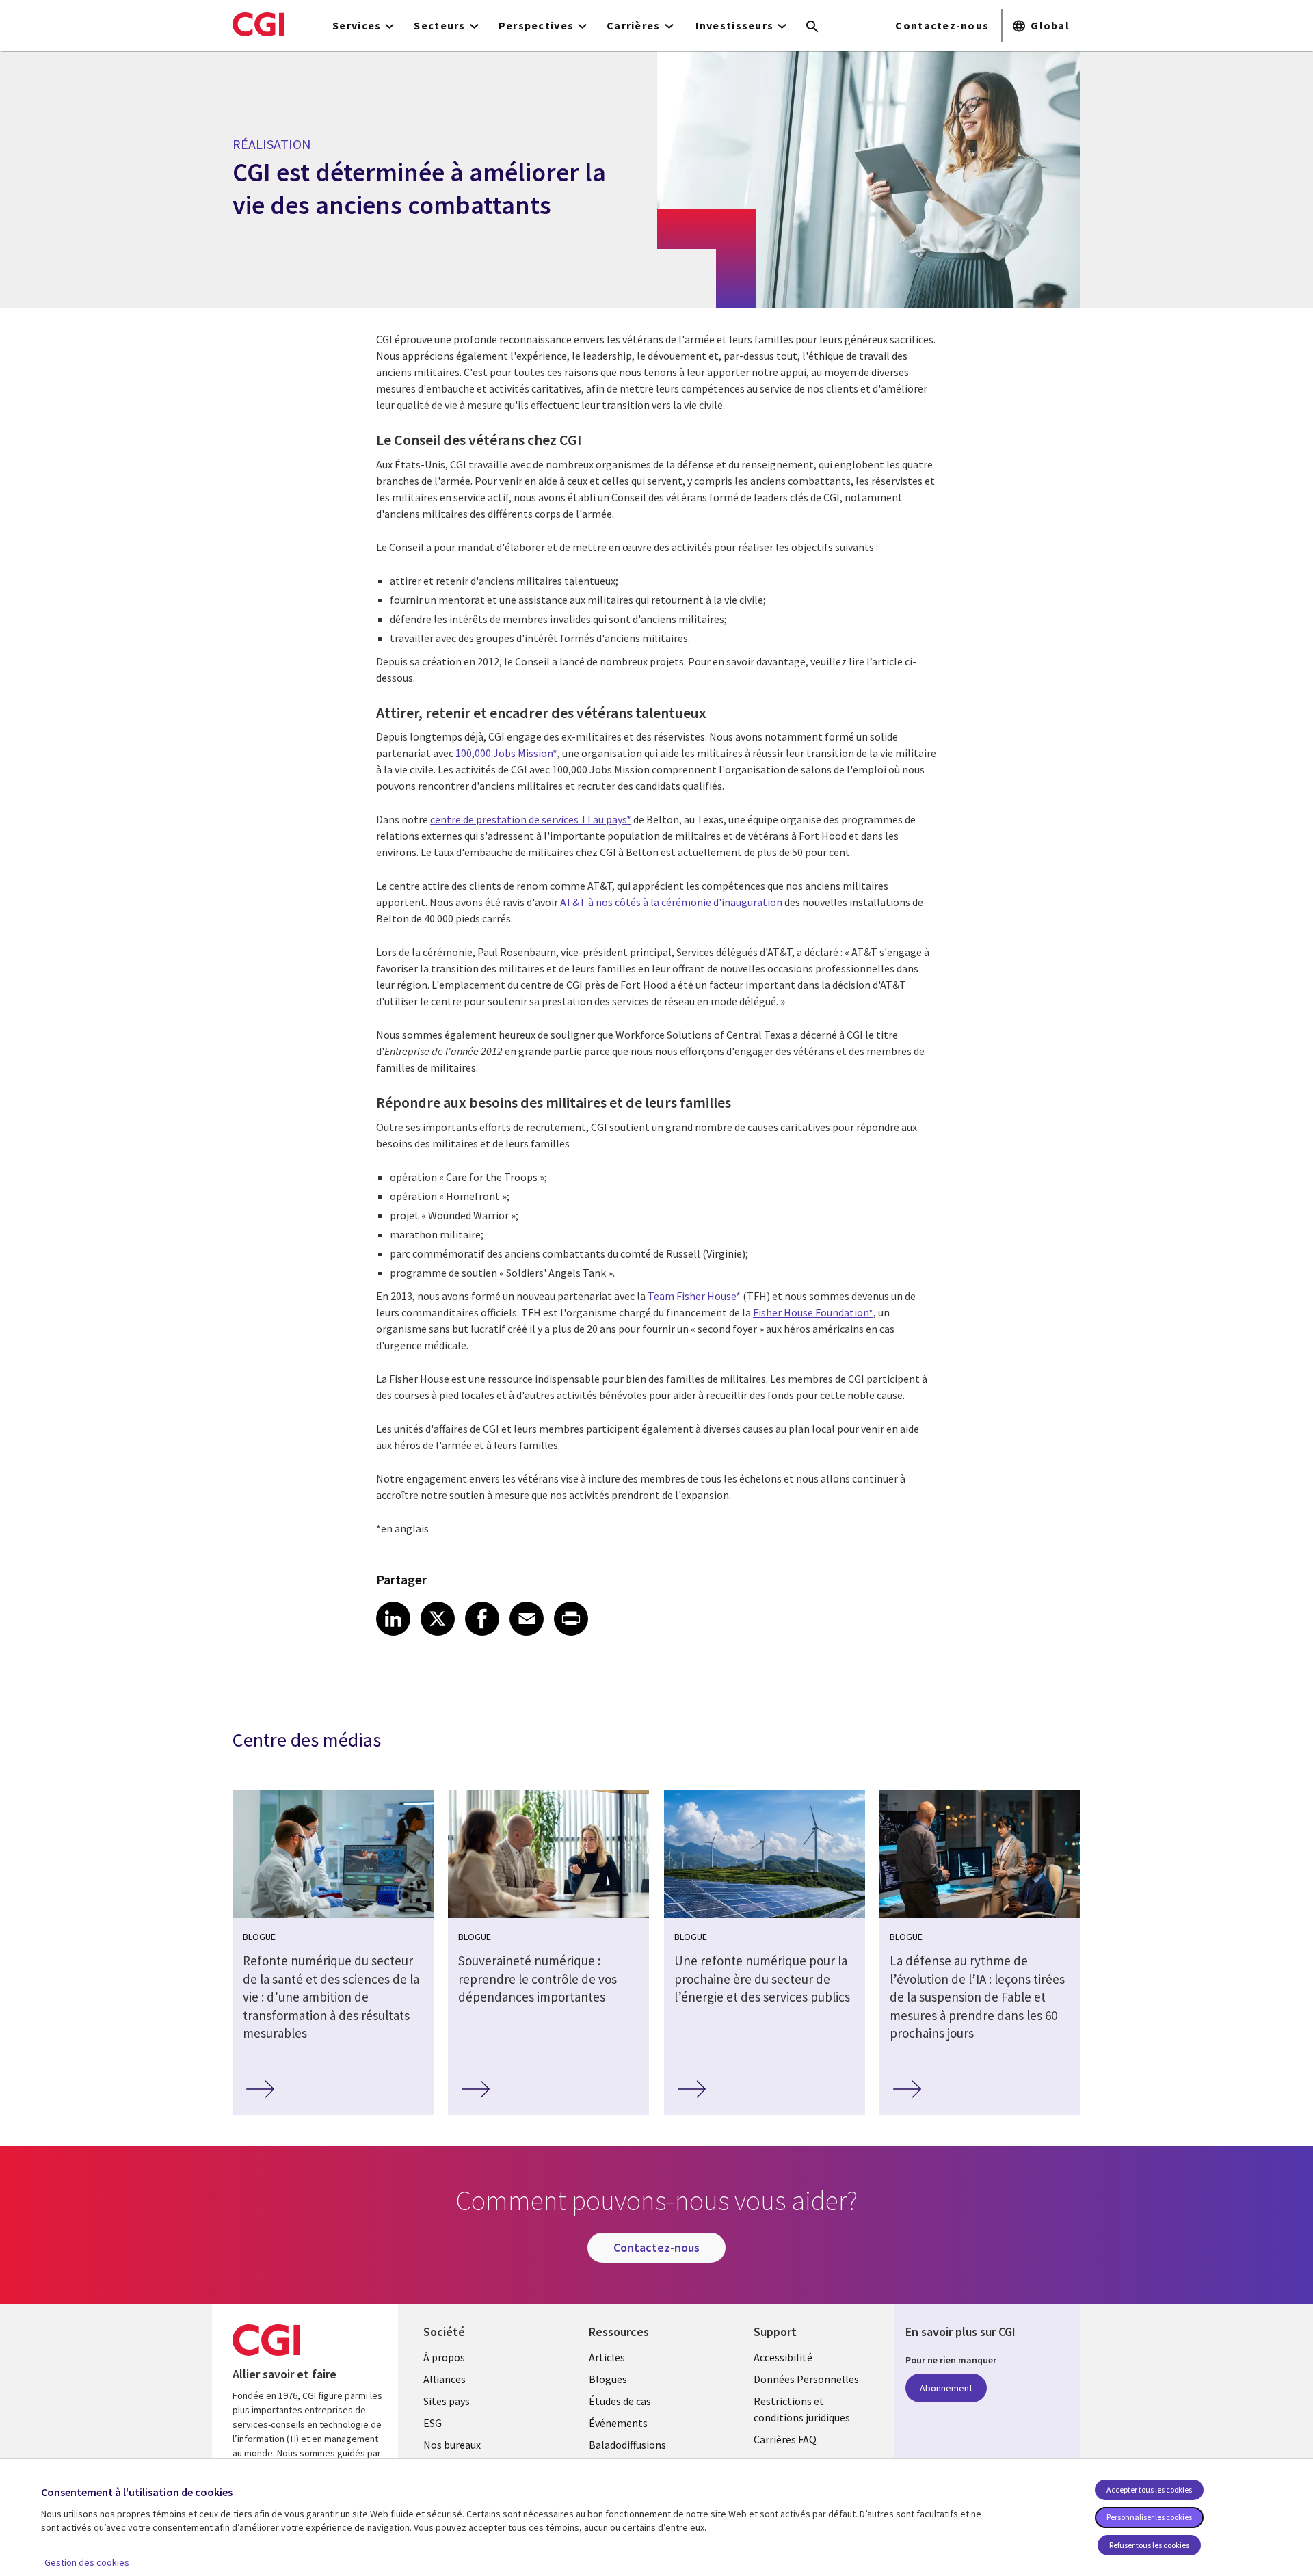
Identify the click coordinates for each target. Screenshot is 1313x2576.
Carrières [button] (634, 25)
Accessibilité (783, 2357)
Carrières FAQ (785, 2439)
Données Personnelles (806, 2379)
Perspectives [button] (536, 25)
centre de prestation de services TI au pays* (531, 819)
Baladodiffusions (627, 2445)
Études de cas (620, 2401)
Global (1050, 25)
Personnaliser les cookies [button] (1149, 2517)
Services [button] (357, 25)
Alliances (445, 2379)
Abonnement (946, 2388)
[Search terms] (812, 27)
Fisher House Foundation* (813, 1312)
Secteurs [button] (439, 25)
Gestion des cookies (87, 2562)
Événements (618, 2423)
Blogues (608, 2379)
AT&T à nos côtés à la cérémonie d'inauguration (671, 902)
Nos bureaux (452, 2445)
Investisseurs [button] (735, 25)
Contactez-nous (942, 25)
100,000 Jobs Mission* (506, 753)
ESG (433, 2423)
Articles (607, 2357)
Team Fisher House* (694, 1296)
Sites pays (447, 2401)
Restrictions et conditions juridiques (802, 2409)
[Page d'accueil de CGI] (258, 24)
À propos (444, 2357)
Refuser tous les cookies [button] (1149, 2545)
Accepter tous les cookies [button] (1149, 2489)
